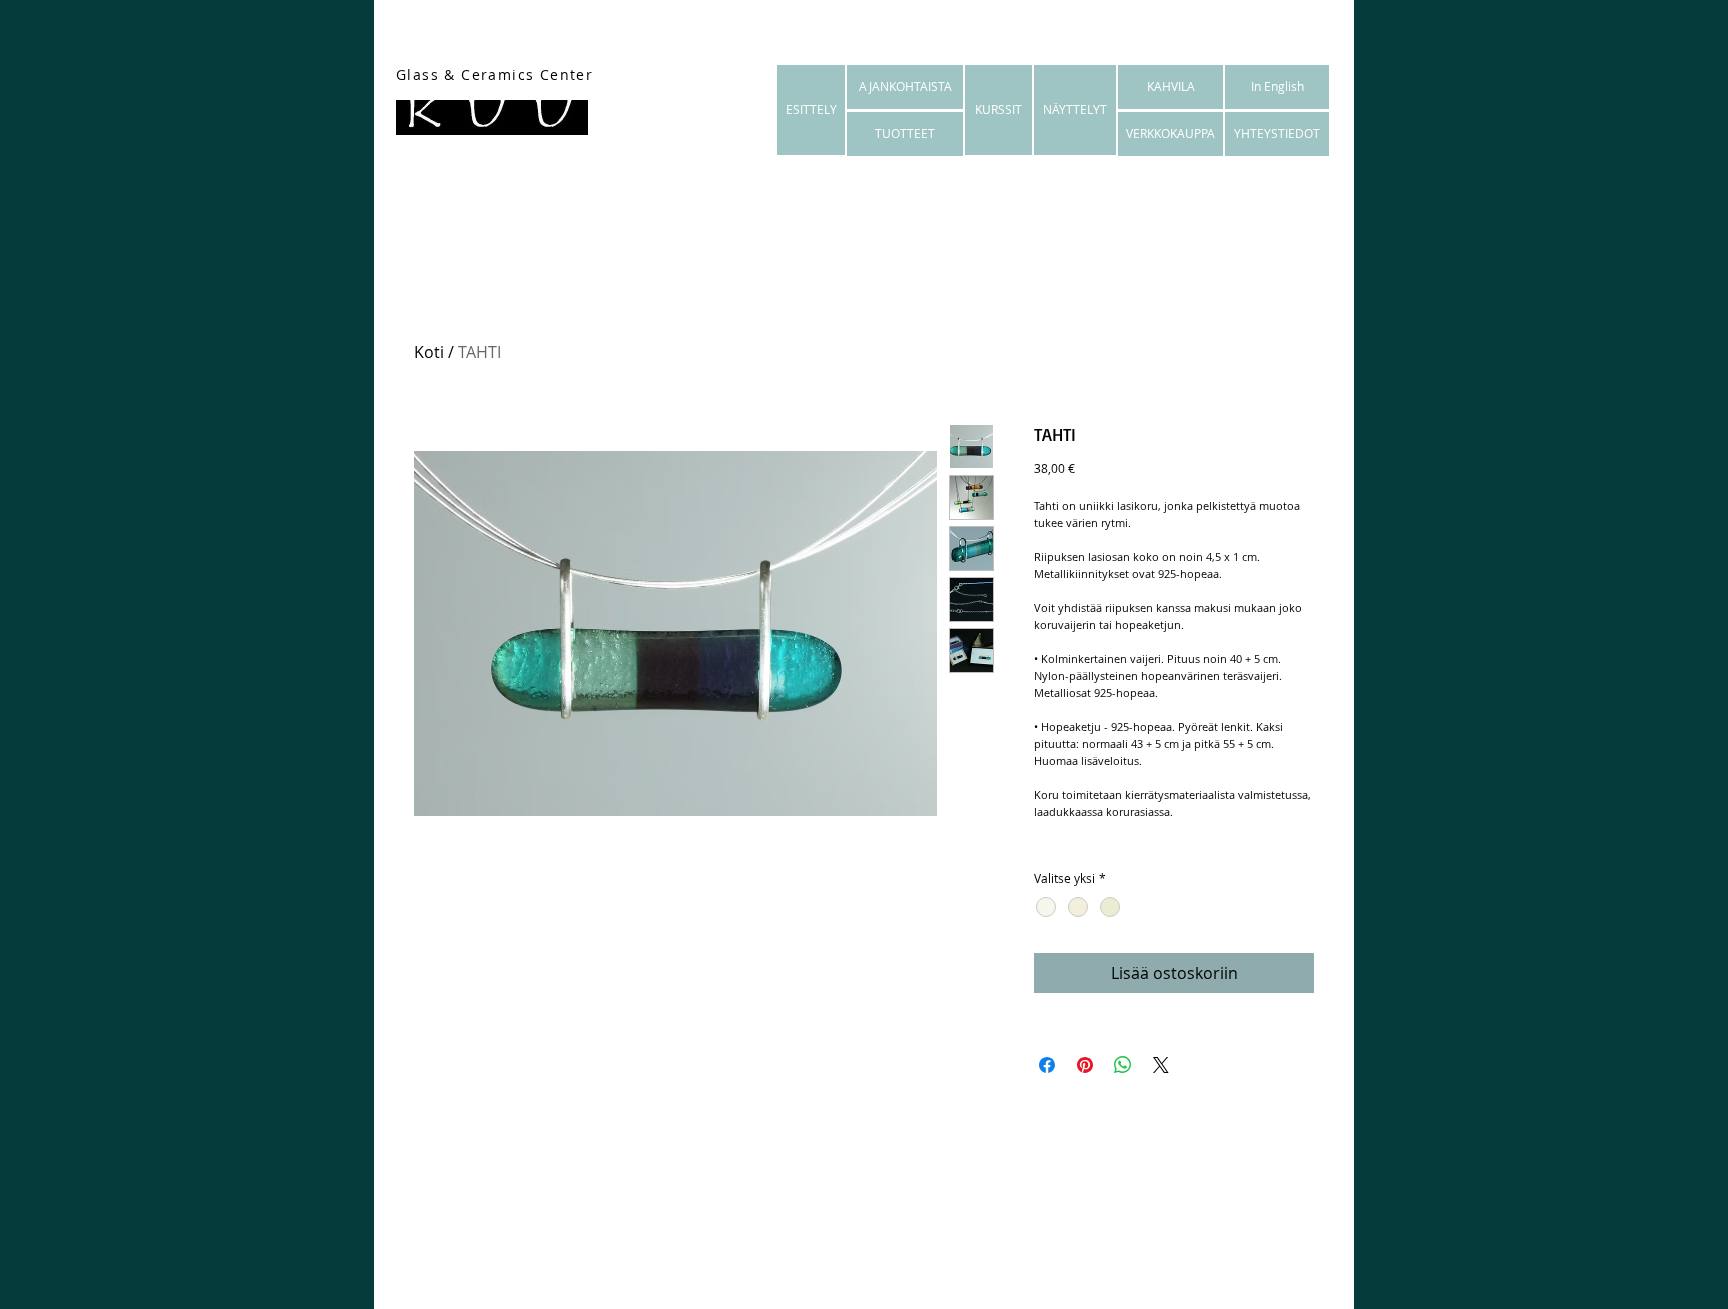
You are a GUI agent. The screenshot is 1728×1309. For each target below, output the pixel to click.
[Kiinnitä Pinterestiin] (1085, 1065)
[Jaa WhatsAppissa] (1123, 1065)
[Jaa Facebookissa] (1047, 1065)
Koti (429, 352)
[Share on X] (1161, 1065)
